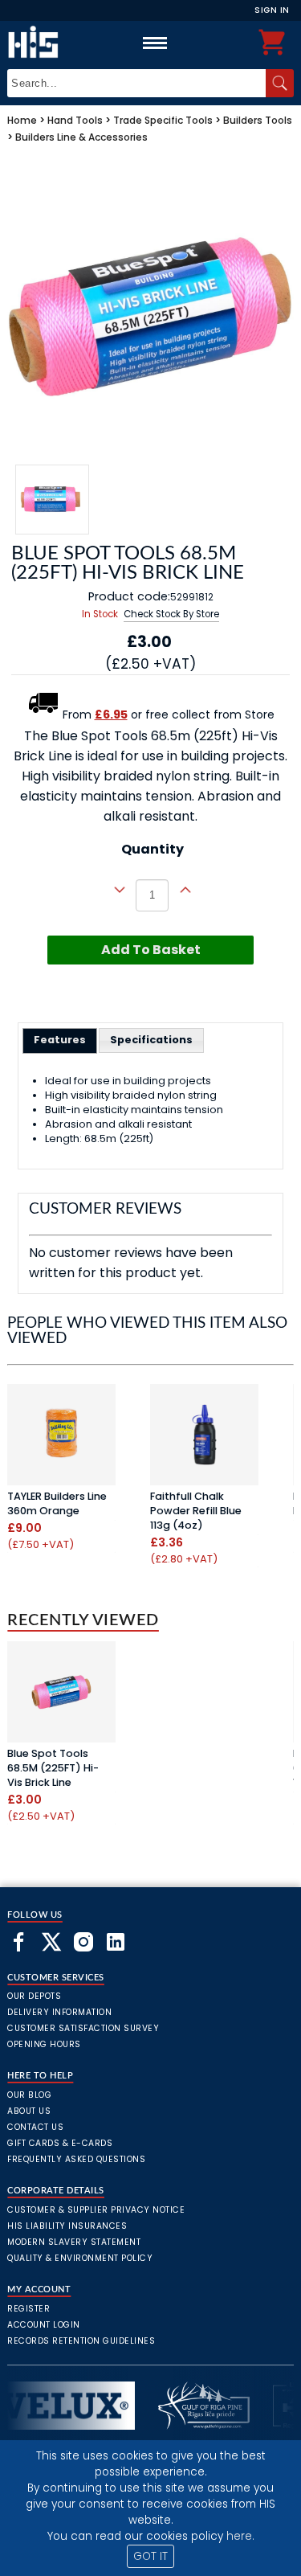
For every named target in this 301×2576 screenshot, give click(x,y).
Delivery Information (59, 2012)
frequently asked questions (76, 2159)
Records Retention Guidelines (81, 2341)
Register (28, 2309)
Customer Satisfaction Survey (83, 2028)
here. (240, 2536)
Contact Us (35, 2127)
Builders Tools (258, 120)
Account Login (44, 2325)
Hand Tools (75, 120)
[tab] (60, 1041)
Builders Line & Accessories (81, 137)
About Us (29, 2111)
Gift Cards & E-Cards (60, 2143)
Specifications (151, 1040)
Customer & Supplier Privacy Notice (96, 2210)
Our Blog (29, 2095)
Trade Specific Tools (163, 120)
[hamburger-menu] (155, 43)
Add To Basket (151, 950)
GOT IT (150, 2556)
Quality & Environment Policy (80, 2258)
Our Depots (34, 1996)
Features (60, 1040)
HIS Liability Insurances (67, 2226)
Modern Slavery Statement (74, 2242)
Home (22, 120)
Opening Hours (44, 2044)
